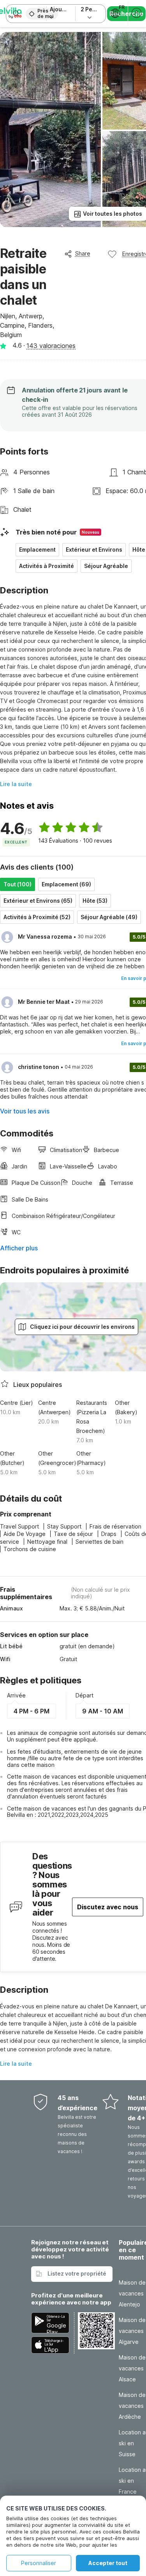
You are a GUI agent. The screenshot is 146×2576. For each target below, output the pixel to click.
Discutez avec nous (108, 1907)
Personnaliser (39, 2563)
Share (83, 253)
